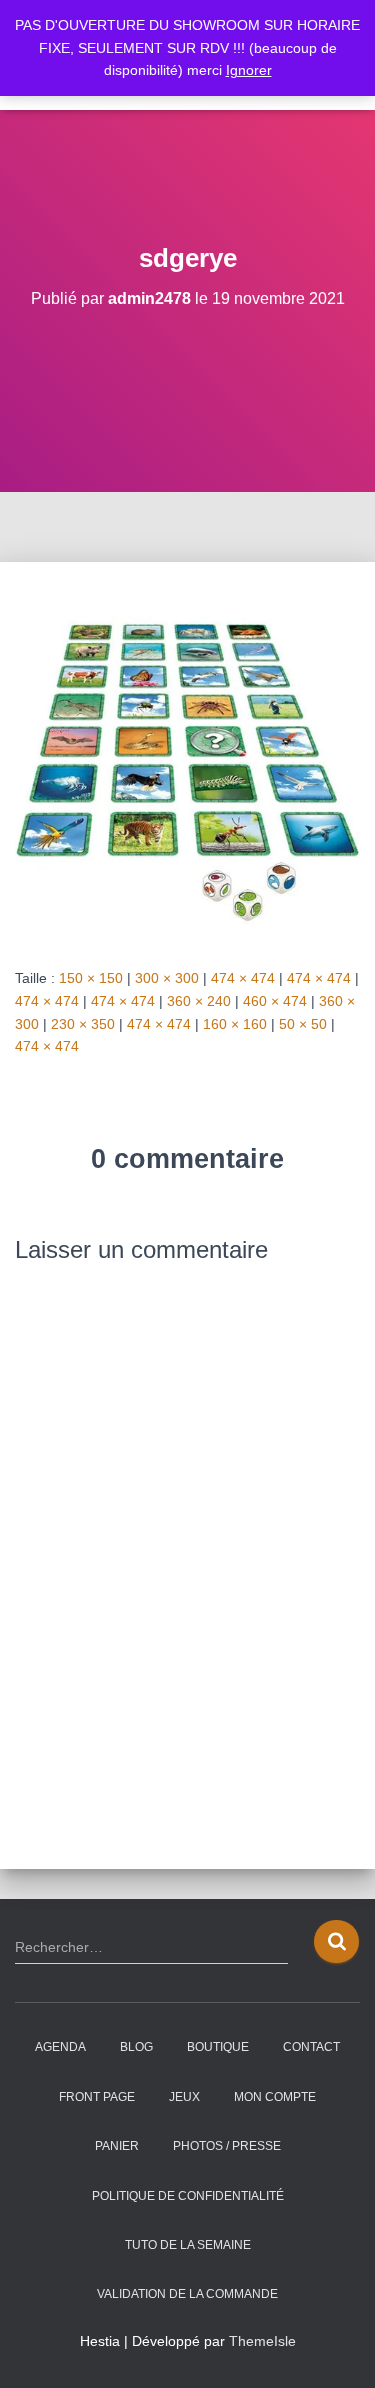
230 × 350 (83, 1024)
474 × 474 (243, 978)
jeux (184, 2097)
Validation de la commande (187, 2294)
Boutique (218, 2047)
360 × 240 (199, 1001)
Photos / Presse (227, 2146)
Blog (136, 2047)
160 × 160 (235, 1024)
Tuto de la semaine (188, 2245)
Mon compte (275, 2097)
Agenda (60, 2047)
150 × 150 (91, 978)
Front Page (97, 2097)
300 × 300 (167, 978)
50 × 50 (303, 1024)
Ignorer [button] (249, 70)
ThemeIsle (262, 2341)
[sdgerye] (187, 763)
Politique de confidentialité (188, 2196)
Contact (311, 2047)
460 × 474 (275, 1001)
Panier (117, 2146)
